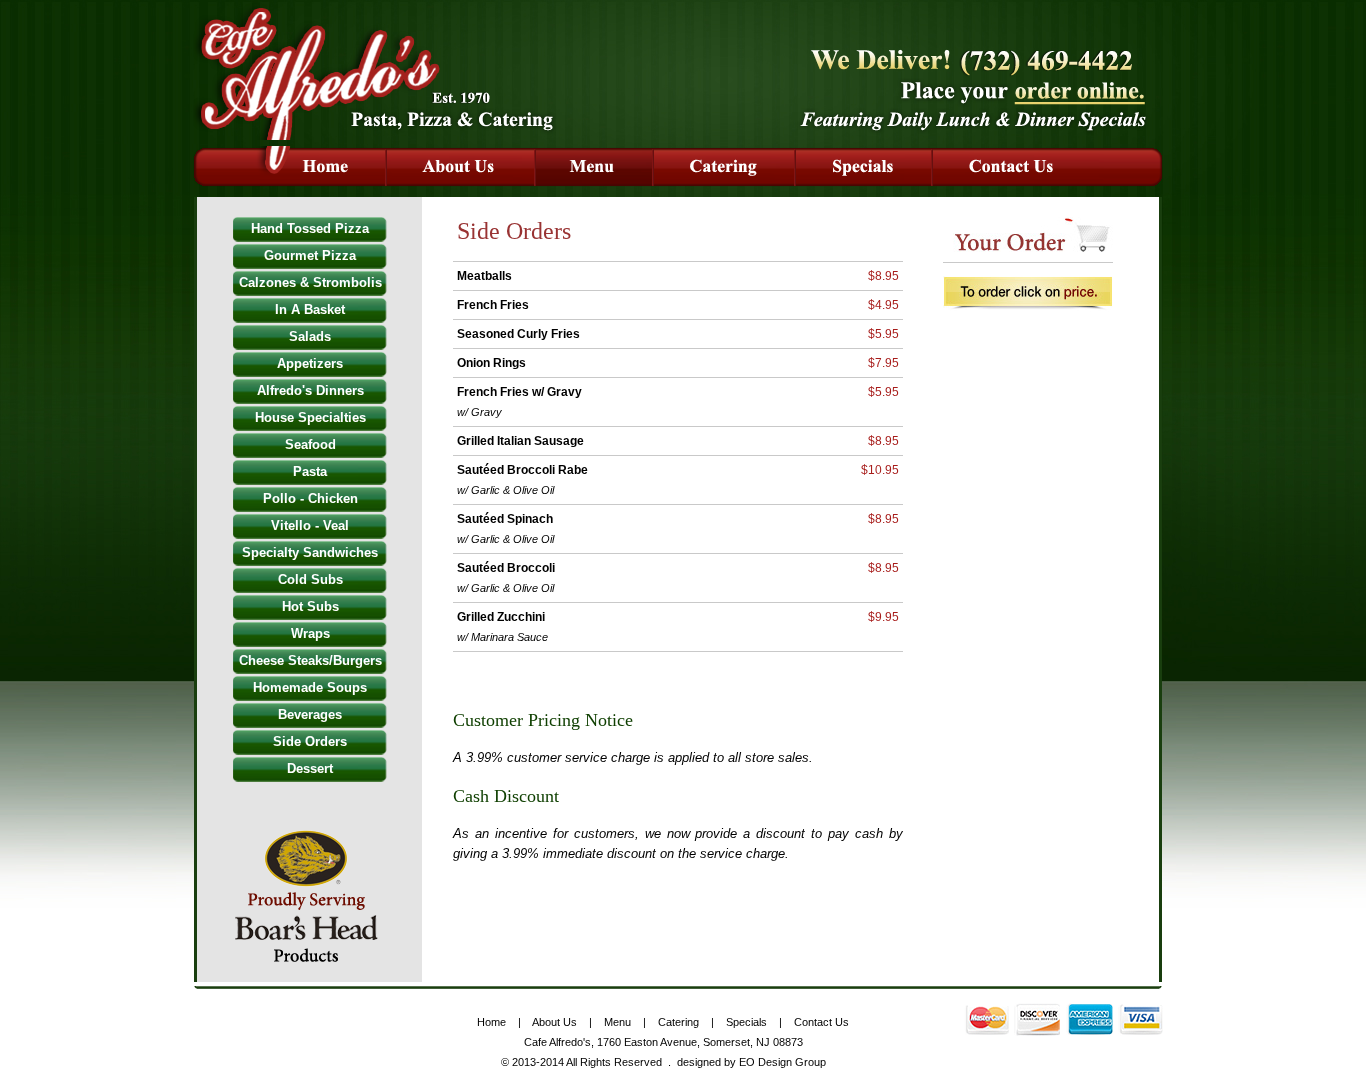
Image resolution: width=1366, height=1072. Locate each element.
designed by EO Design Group (751, 1062)
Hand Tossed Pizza (310, 228)
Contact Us (821, 1022)
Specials (746, 1022)
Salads (310, 336)
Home (491, 1022)
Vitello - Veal (310, 525)
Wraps (310, 633)
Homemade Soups (310, 687)
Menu (617, 1022)
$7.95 (883, 363)
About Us (554, 1022)
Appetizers (310, 363)
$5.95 (883, 334)
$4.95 (883, 305)
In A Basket (310, 309)
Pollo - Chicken (310, 498)
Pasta (310, 471)
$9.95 (883, 617)
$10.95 (880, 470)
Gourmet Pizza (310, 255)
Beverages (310, 714)
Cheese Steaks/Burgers (310, 660)
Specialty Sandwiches (310, 552)
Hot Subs (310, 606)
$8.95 (883, 276)
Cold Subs (310, 579)
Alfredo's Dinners (310, 390)
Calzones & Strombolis (310, 282)
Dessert (310, 768)
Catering (678, 1022)
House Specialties (310, 417)
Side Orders (310, 741)
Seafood (310, 444)
